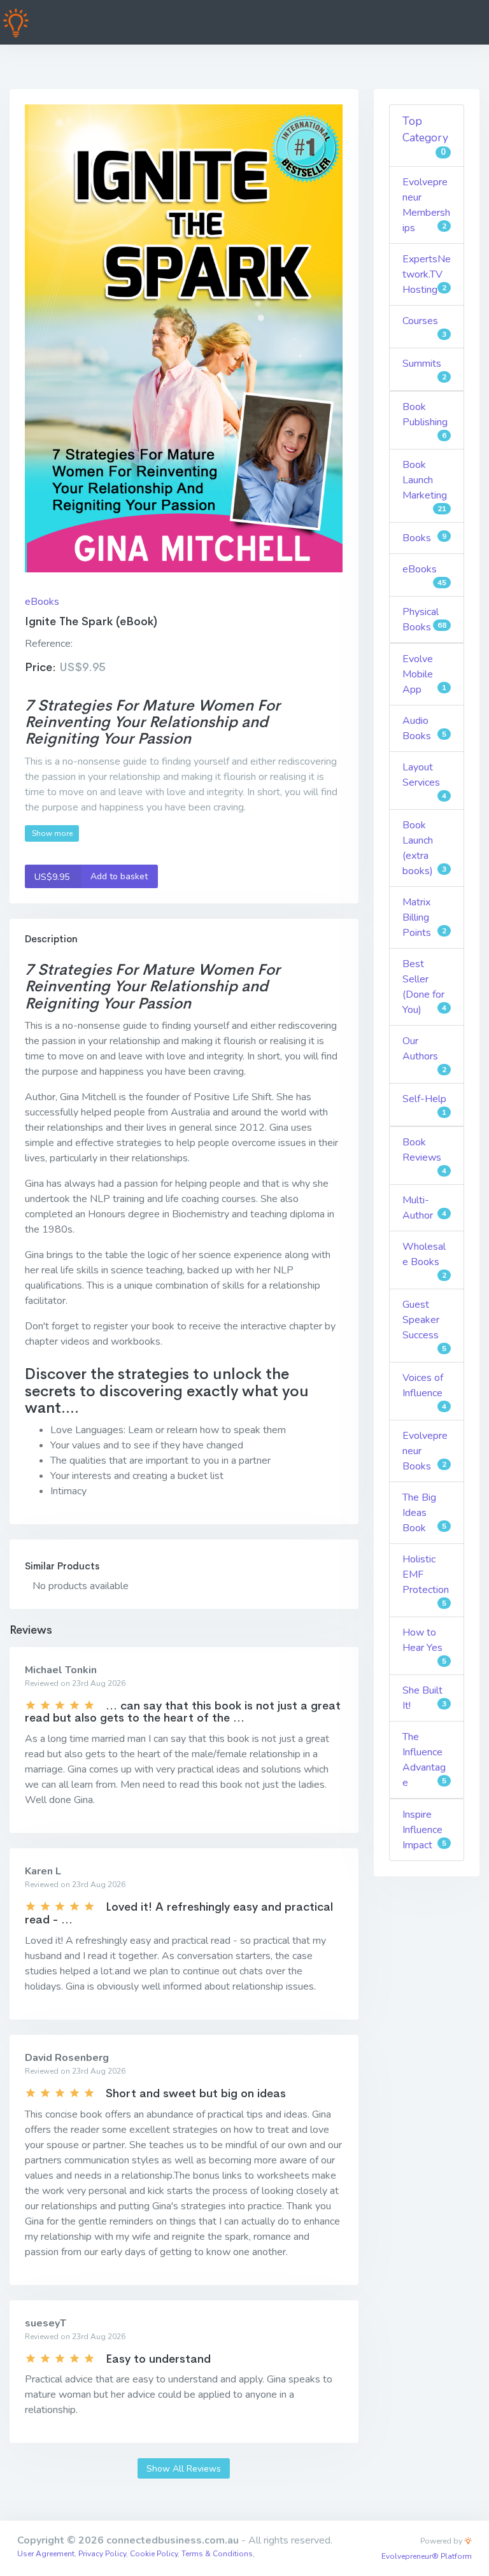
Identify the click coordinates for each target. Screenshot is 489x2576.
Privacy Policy (102, 2554)
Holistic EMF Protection (426, 1580)
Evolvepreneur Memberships (426, 205)
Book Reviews (424, 1156)
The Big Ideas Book (424, 1513)
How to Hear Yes (424, 1646)
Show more (52, 833)
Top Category (425, 136)
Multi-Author (424, 1208)
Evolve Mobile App (424, 674)
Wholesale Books (424, 1260)
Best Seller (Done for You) (424, 987)
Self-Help (424, 1105)
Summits (424, 369)
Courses (424, 327)
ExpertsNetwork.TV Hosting (427, 274)
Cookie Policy (154, 2554)
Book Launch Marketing (425, 486)
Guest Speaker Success (424, 1326)
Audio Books (424, 728)
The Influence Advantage (424, 1760)
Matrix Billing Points (424, 917)
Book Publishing (425, 420)
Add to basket (91, 876)
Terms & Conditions (217, 2554)
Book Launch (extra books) (424, 848)
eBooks (42, 602)
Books (424, 538)
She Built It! (424, 1698)
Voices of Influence (424, 1391)
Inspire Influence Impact (424, 1830)
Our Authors (424, 1054)
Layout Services (424, 781)
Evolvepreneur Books (425, 1451)
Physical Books (424, 619)
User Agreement (46, 2554)
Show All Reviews (184, 2469)
